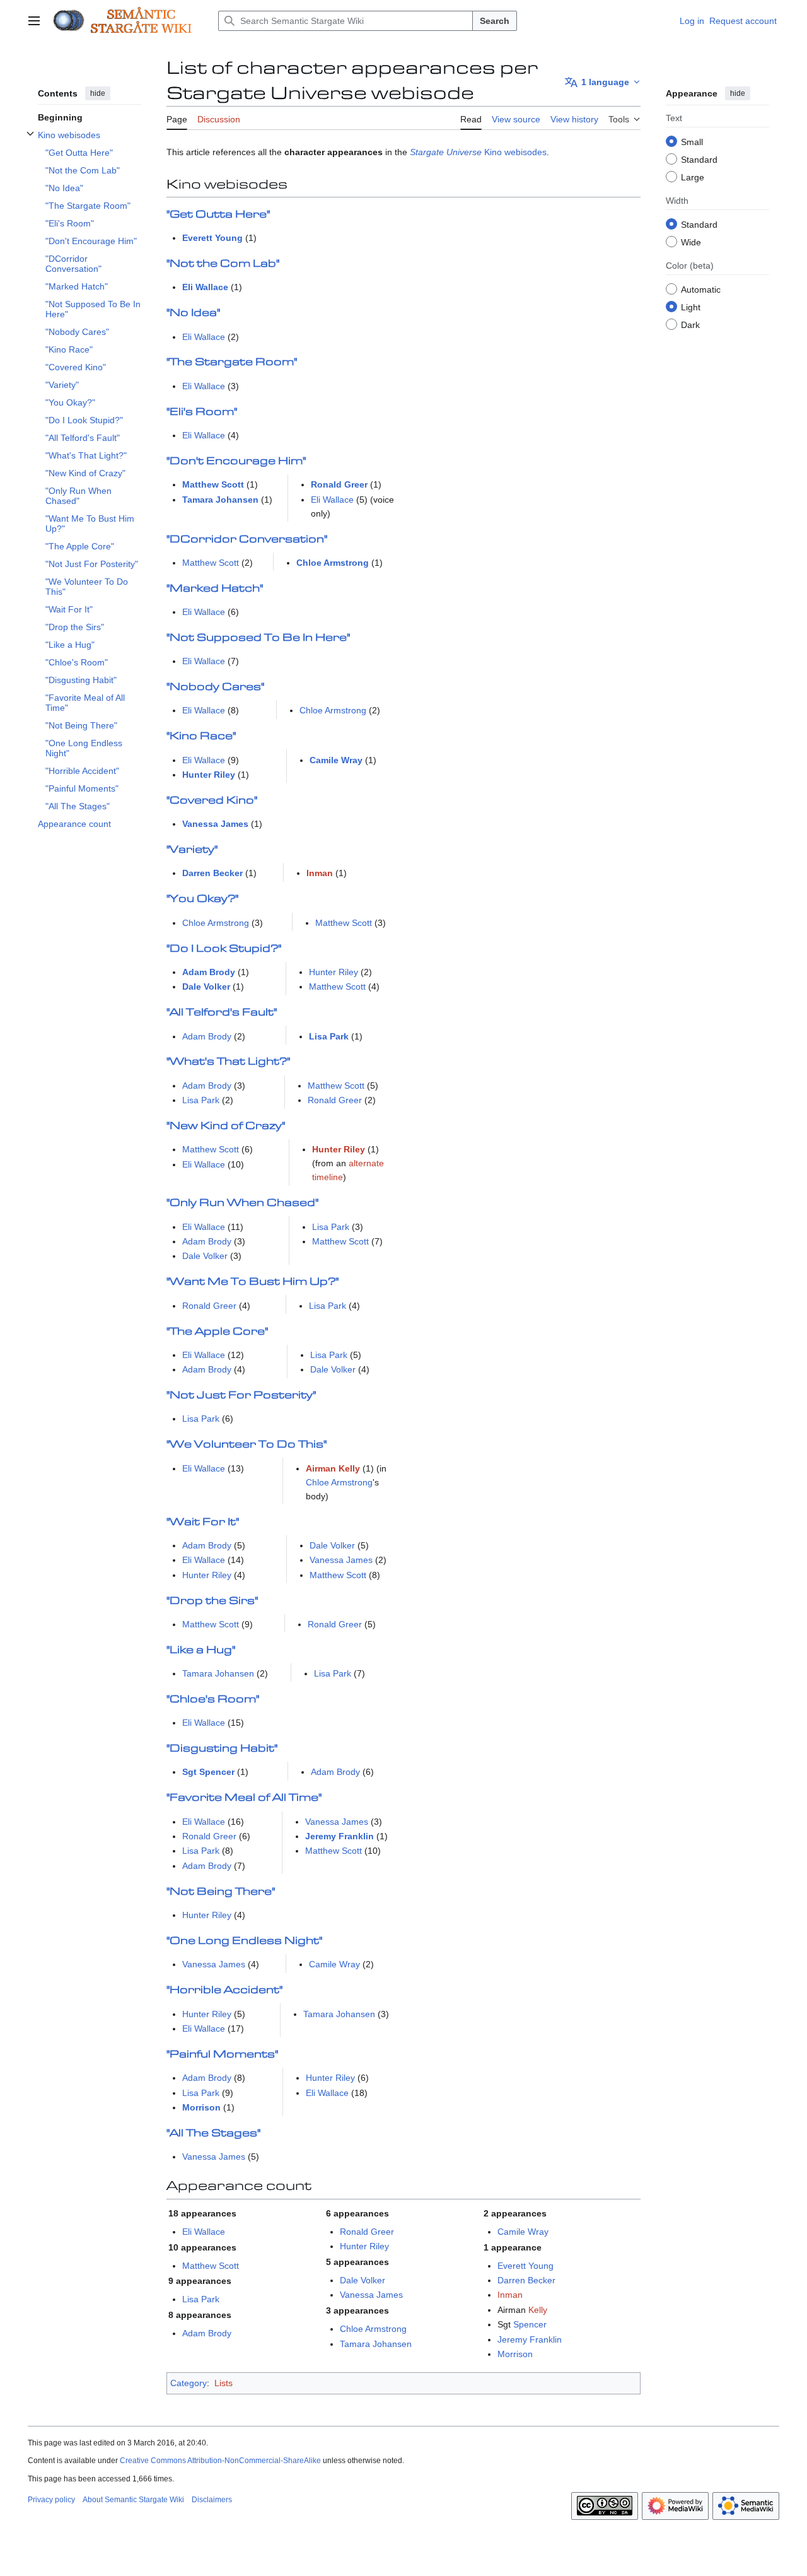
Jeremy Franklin (340, 1836)
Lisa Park (329, 1036)
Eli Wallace (205, 287)
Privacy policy (51, 2500)
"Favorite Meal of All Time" (244, 1798)
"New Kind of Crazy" (226, 1126)
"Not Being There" (221, 1892)
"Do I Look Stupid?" (224, 949)
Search (495, 21)
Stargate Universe (446, 152)
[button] (34, 21)
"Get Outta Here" (218, 215)
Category (189, 2383)
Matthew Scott (213, 484)
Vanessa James (215, 824)
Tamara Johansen (220, 500)
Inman (320, 873)
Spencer (530, 2324)
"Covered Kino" (212, 801)
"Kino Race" (201, 736)
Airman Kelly (333, 1468)
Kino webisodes (515, 152)
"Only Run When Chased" (242, 1203)
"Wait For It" (203, 1522)
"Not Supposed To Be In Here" (258, 638)
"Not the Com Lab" (223, 264)
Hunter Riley (209, 775)
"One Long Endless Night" (244, 1941)
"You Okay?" (202, 899)
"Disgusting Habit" (222, 1749)
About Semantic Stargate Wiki (133, 2500)
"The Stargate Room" (232, 362)
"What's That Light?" (228, 1062)
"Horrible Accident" (224, 1990)
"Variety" (192, 850)
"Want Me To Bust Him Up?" (253, 1282)
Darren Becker (212, 873)
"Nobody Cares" (215, 687)
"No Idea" (193, 313)
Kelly (538, 2310)
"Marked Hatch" (215, 589)
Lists (224, 2383)
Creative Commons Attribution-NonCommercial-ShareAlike (220, 2461)
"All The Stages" (213, 2134)
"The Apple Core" (217, 1332)
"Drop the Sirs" (212, 1601)
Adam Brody (209, 972)
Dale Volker (206, 986)
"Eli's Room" (202, 412)
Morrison (201, 2107)
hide (98, 93)
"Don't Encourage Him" (236, 461)
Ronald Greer (339, 484)
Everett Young (212, 238)
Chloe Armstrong (333, 563)
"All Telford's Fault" (222, 1013)
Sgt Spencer (208, 1772)
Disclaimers (212, 2500)
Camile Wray (336, 760)
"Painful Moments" (222, 2055)
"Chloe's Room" (213, 1700)
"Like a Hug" (201, 1650)
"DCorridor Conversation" (247, 540)
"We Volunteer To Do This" (247, 1445)
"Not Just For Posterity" (241, 1396)
